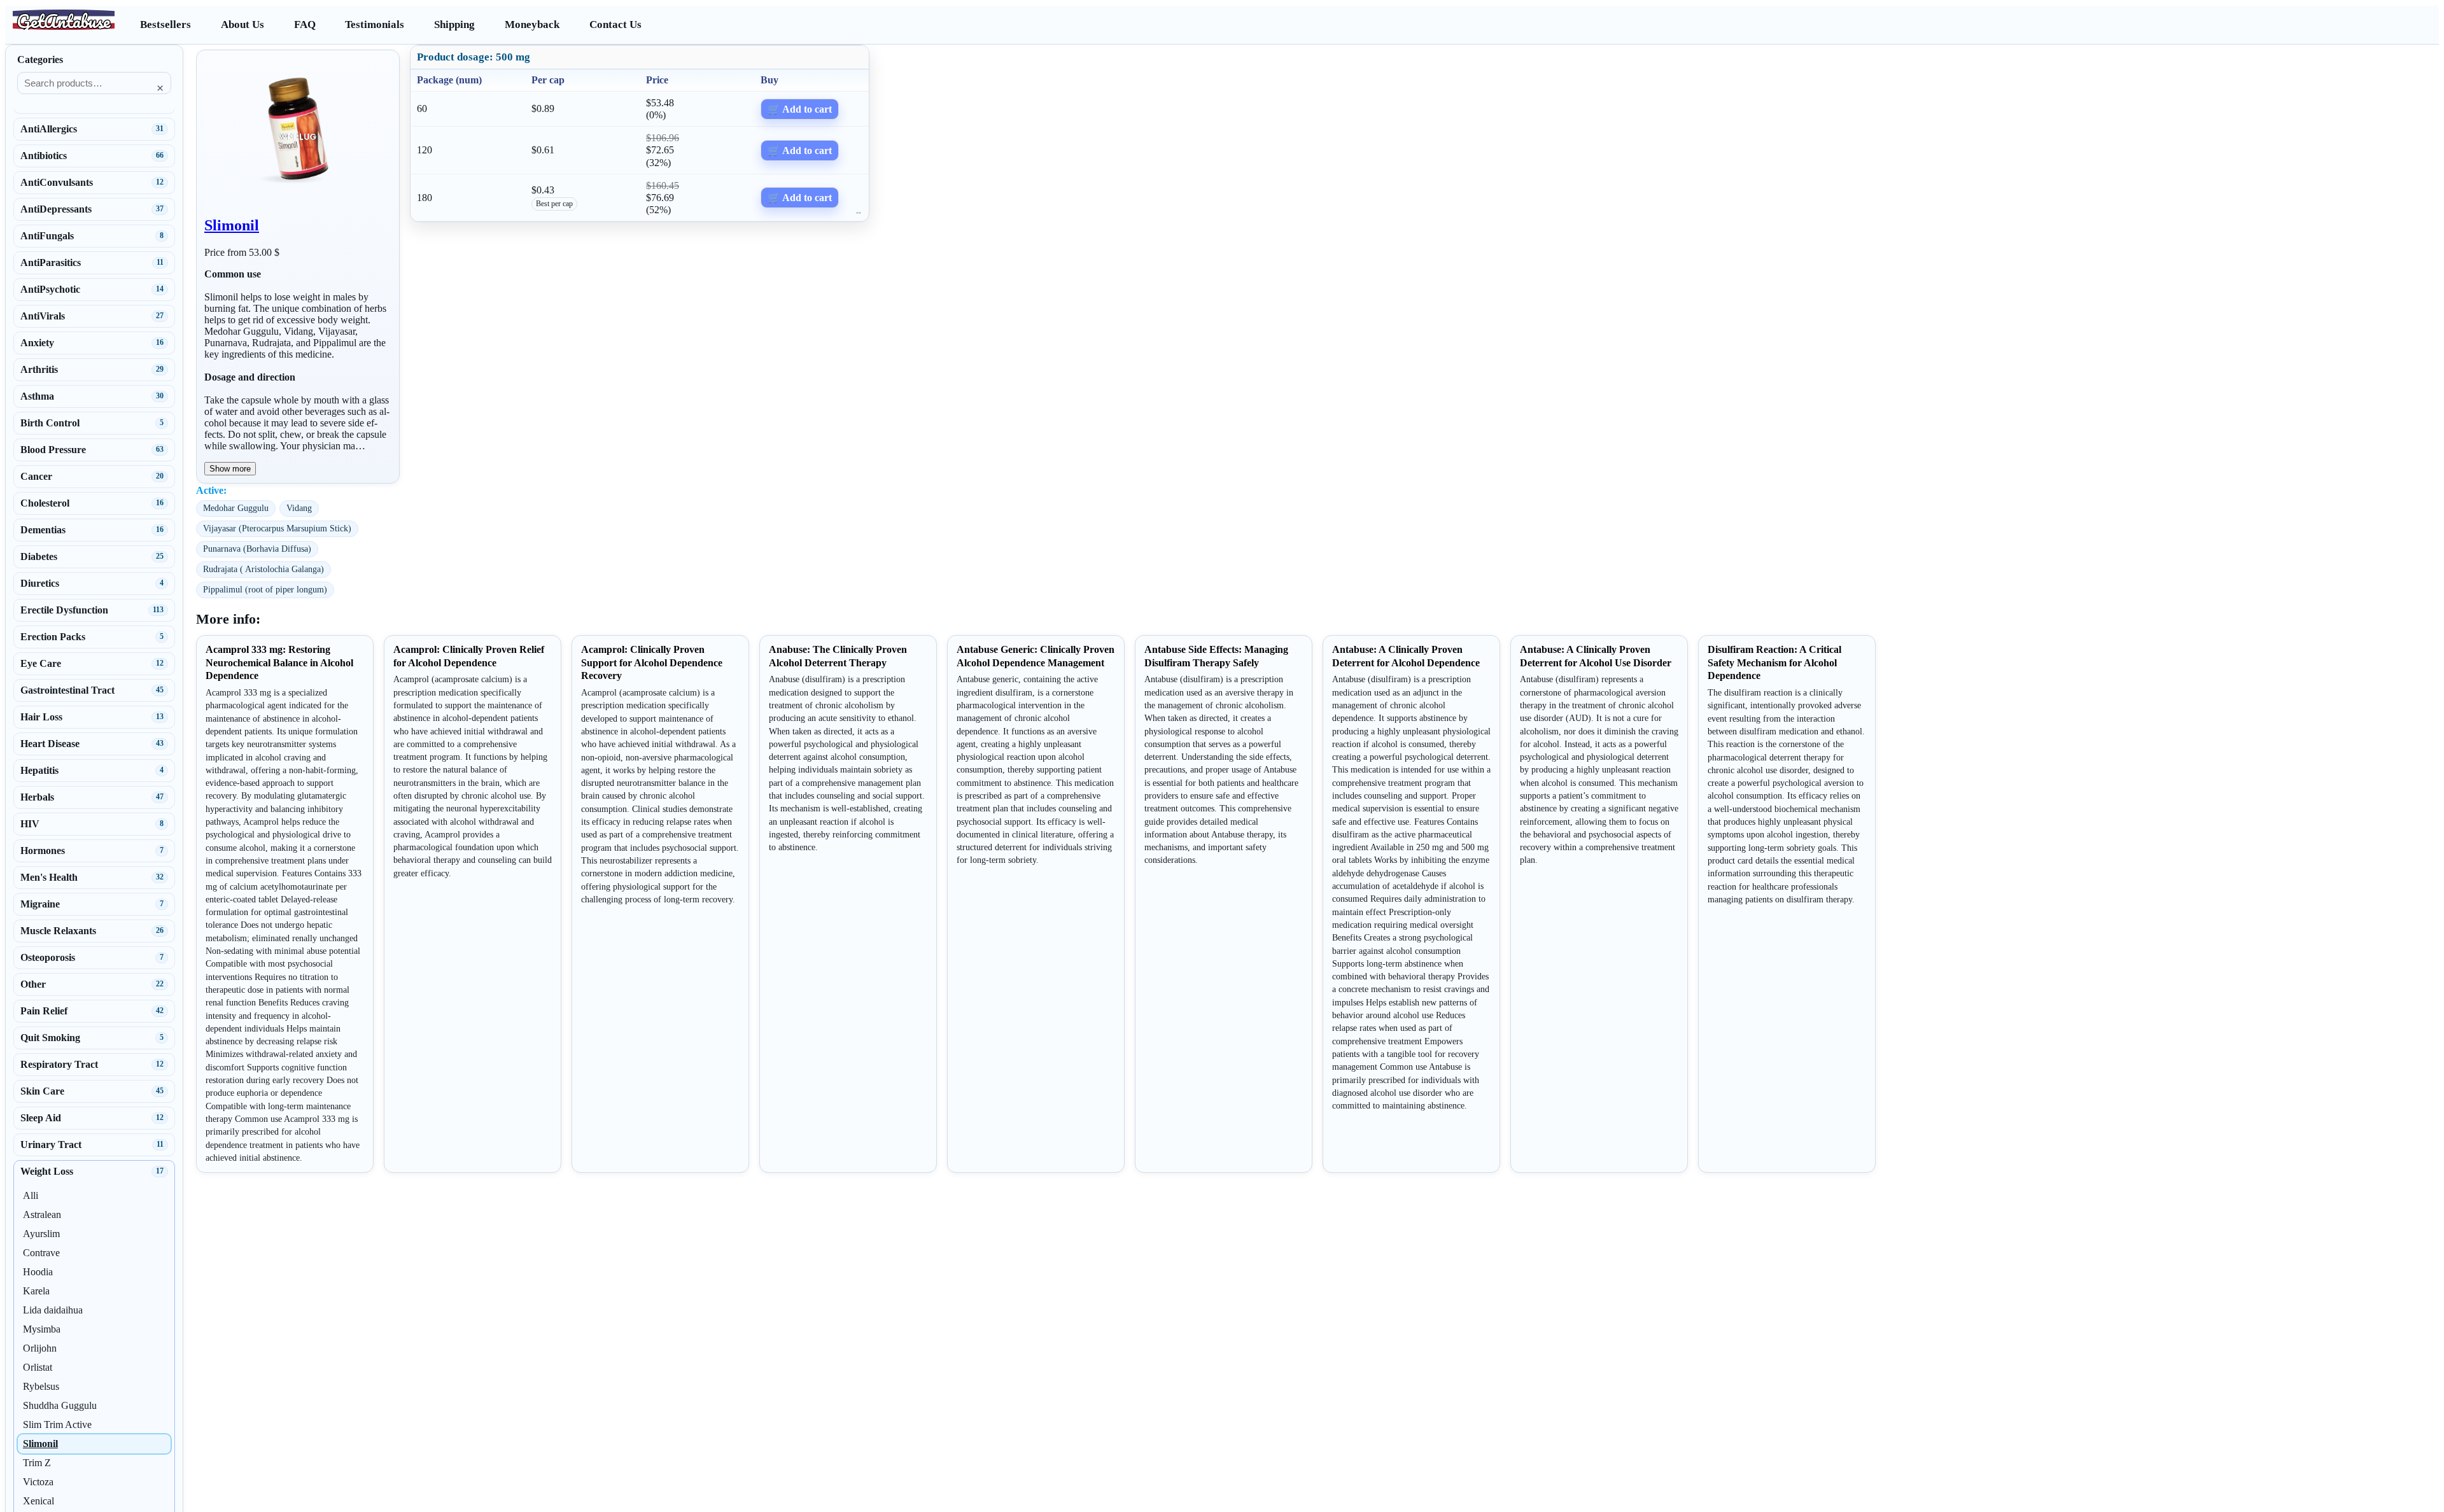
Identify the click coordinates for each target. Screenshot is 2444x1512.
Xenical (39, 1501)
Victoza (38, 1482)
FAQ (305, 24)
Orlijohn (40, 1348)
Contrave (41, 1253)
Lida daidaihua (53, 1310)
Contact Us (615, 24)
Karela (36, 1291)
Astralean (42, 1214)
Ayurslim (41, 1234)
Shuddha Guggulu (60, 1405)
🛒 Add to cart (800, 109)
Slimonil (232, 225)
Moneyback (532, 24)
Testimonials (375, 24)
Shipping (454, 24)
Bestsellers (165, 24)
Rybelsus (41, 1386)
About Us (242, 24)
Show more (230, 469)
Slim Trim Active (57, 1424)
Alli (31, 1195)
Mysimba (42, 1329)
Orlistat (38, 1367)
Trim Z (37, 1463)
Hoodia (38, 1272)
